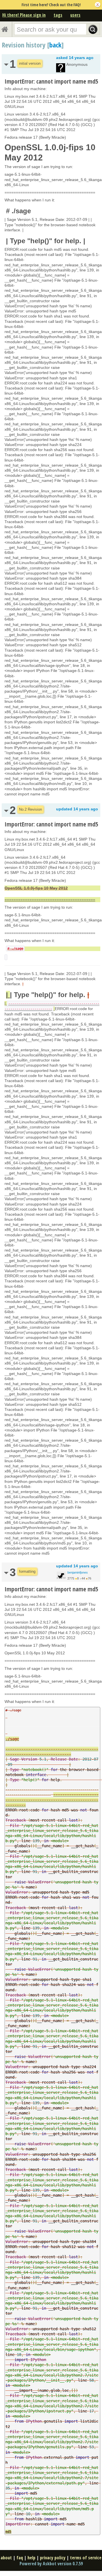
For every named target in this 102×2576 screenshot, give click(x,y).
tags (58, 15)
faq (20, 2558)
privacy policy (53, 2558)
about (6, 2558)
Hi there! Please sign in (24, 15)
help (31, 2558)
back (55, 45)
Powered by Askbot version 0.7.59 (51, 2564)
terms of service (86, 2558)
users (75, 15)
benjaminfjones (78, 1572)
